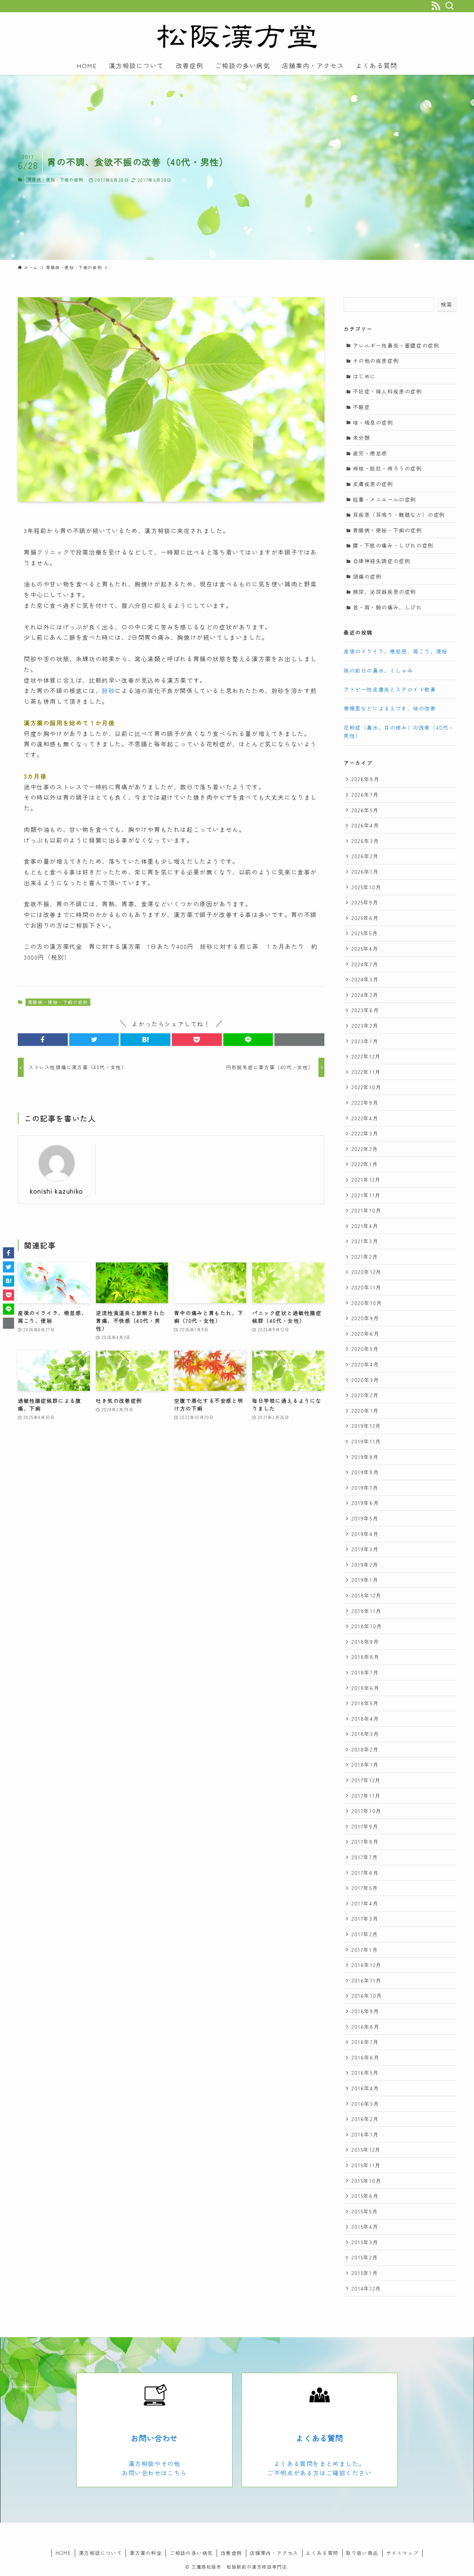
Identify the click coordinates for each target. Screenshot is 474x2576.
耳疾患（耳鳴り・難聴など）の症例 (399, 515)
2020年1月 (365, 1411)
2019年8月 (365, 1472)
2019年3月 (365, 1549)
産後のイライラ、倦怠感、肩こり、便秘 (396, 651)
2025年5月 (365, 933)
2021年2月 (365, 1257)
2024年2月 (365, 995)
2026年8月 (365, 779)
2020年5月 (365, 1349)
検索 (447, 304)
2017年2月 (365, 1934)
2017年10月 (366, 1811)
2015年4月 (365, 2227)
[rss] (436, 6)
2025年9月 (365, 902)
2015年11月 (366, 2165)
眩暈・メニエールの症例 (385, 499)
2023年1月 (365, 1041)
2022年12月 (366, 1056)
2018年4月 (365, 1719)
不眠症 (362, 407)
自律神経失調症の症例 (382, 561)
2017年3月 (365, 1918)
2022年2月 (365, 1149)
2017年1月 (365, 1950)
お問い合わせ (154, 2438)
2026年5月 (365, 810)
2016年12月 (366, 1965)
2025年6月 (365, 918)
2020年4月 (365, 1364)
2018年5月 (365, 1703)
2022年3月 (365, 1133)
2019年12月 (366, 1426)
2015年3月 (365, 2242)
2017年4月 (365, 1903)
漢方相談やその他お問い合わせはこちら (154, 2468)
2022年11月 (366, 1072)
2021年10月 (366, 1210)
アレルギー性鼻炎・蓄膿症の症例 (396, 345)
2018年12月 (366, 1595)
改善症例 (231, 2553)
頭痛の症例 (367, 576)
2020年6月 (365, 1334)
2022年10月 (366, 1087)
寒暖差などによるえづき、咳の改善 (390, 708)
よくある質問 (319, 2438)
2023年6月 (365, 1010)
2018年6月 (365, 1688)
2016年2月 (365, 2119)
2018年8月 (365, 1657)
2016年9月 (365, 2011)
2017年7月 (365, 1857)
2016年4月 (365, 2088)
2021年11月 (366, 1195)
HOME (63, 2553)
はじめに (364, 376)
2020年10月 (367, 1303)
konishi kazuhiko (57, 1191)
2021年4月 (365, 1226)
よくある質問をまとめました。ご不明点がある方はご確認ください (320, 2468)
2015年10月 (366, 2181)
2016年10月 (367, 1995)
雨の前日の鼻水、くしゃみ (378, 670)
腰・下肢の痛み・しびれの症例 (393, 545)
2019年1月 (365, 1580)
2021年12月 (366, 1180)
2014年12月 (366, 2288)
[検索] (449, 6)
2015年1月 (365, 2273)
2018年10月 (367, 1626)
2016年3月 (365, 2104)
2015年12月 (366, 2150)
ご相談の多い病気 (191, 2553)
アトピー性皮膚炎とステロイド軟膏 (390, 689)
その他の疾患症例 (376, 361)
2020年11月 (366, 1287)
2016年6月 (365, 2057)
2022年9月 (365, 1103)
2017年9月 (365, 1826)
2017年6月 (365, 1873)
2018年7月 (365, 1672)
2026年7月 (365, 794)
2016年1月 (365, 2134)
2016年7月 (365, 2042)
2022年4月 (365, 1118)
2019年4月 (365, 1534)
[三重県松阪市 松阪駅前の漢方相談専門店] (237, 36)
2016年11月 (366, 1980)
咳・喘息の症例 (373, 422)
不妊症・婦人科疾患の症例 (388, 391)
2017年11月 (366, 1796)
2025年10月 (366, 887)
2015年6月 (365, 2196)
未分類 (362, 438)
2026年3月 (365, 841)
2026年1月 (365, 872)
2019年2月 (365, 1565)
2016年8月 (365, 2027)
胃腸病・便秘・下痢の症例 (55, 180)
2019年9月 (365, 1457)
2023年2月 (365, 1026)
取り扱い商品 (362, 2553)
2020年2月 (365, 1395)
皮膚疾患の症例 (373, 484)
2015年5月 (365, 2211)
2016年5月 (365, 2072)
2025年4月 (365, 949)
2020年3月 (365, 1380)
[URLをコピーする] (299, 1040)
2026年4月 (365, 825)
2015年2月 (365, 2257)
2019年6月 (365, 1503)
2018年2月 (365, 1749)
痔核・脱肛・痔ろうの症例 (388, 468)
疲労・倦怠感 (370, 453)
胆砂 (108, 690)
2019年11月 (366, 1441)
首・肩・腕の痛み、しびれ (388, 607)
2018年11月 (366, 1611)
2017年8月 (365, 1841)
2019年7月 (365, 1488)
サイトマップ (403, 2553)
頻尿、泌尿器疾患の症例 (385, 592)
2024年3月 (365, 979)
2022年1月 (365, 1164)
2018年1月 (365, 1764)
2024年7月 (365, 964)
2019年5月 (365, 1518)
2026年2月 (365, 856)
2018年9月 (365, 1642)
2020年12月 (366, 1272)
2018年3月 (365, 1734)
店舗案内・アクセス (274, 2553)
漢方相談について (101, 2553)
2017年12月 (366, 1780)
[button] (43, 1040)
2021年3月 (365, 1241)
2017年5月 (365, 1888)
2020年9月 (365, 1318)
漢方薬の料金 (146, 2553)
